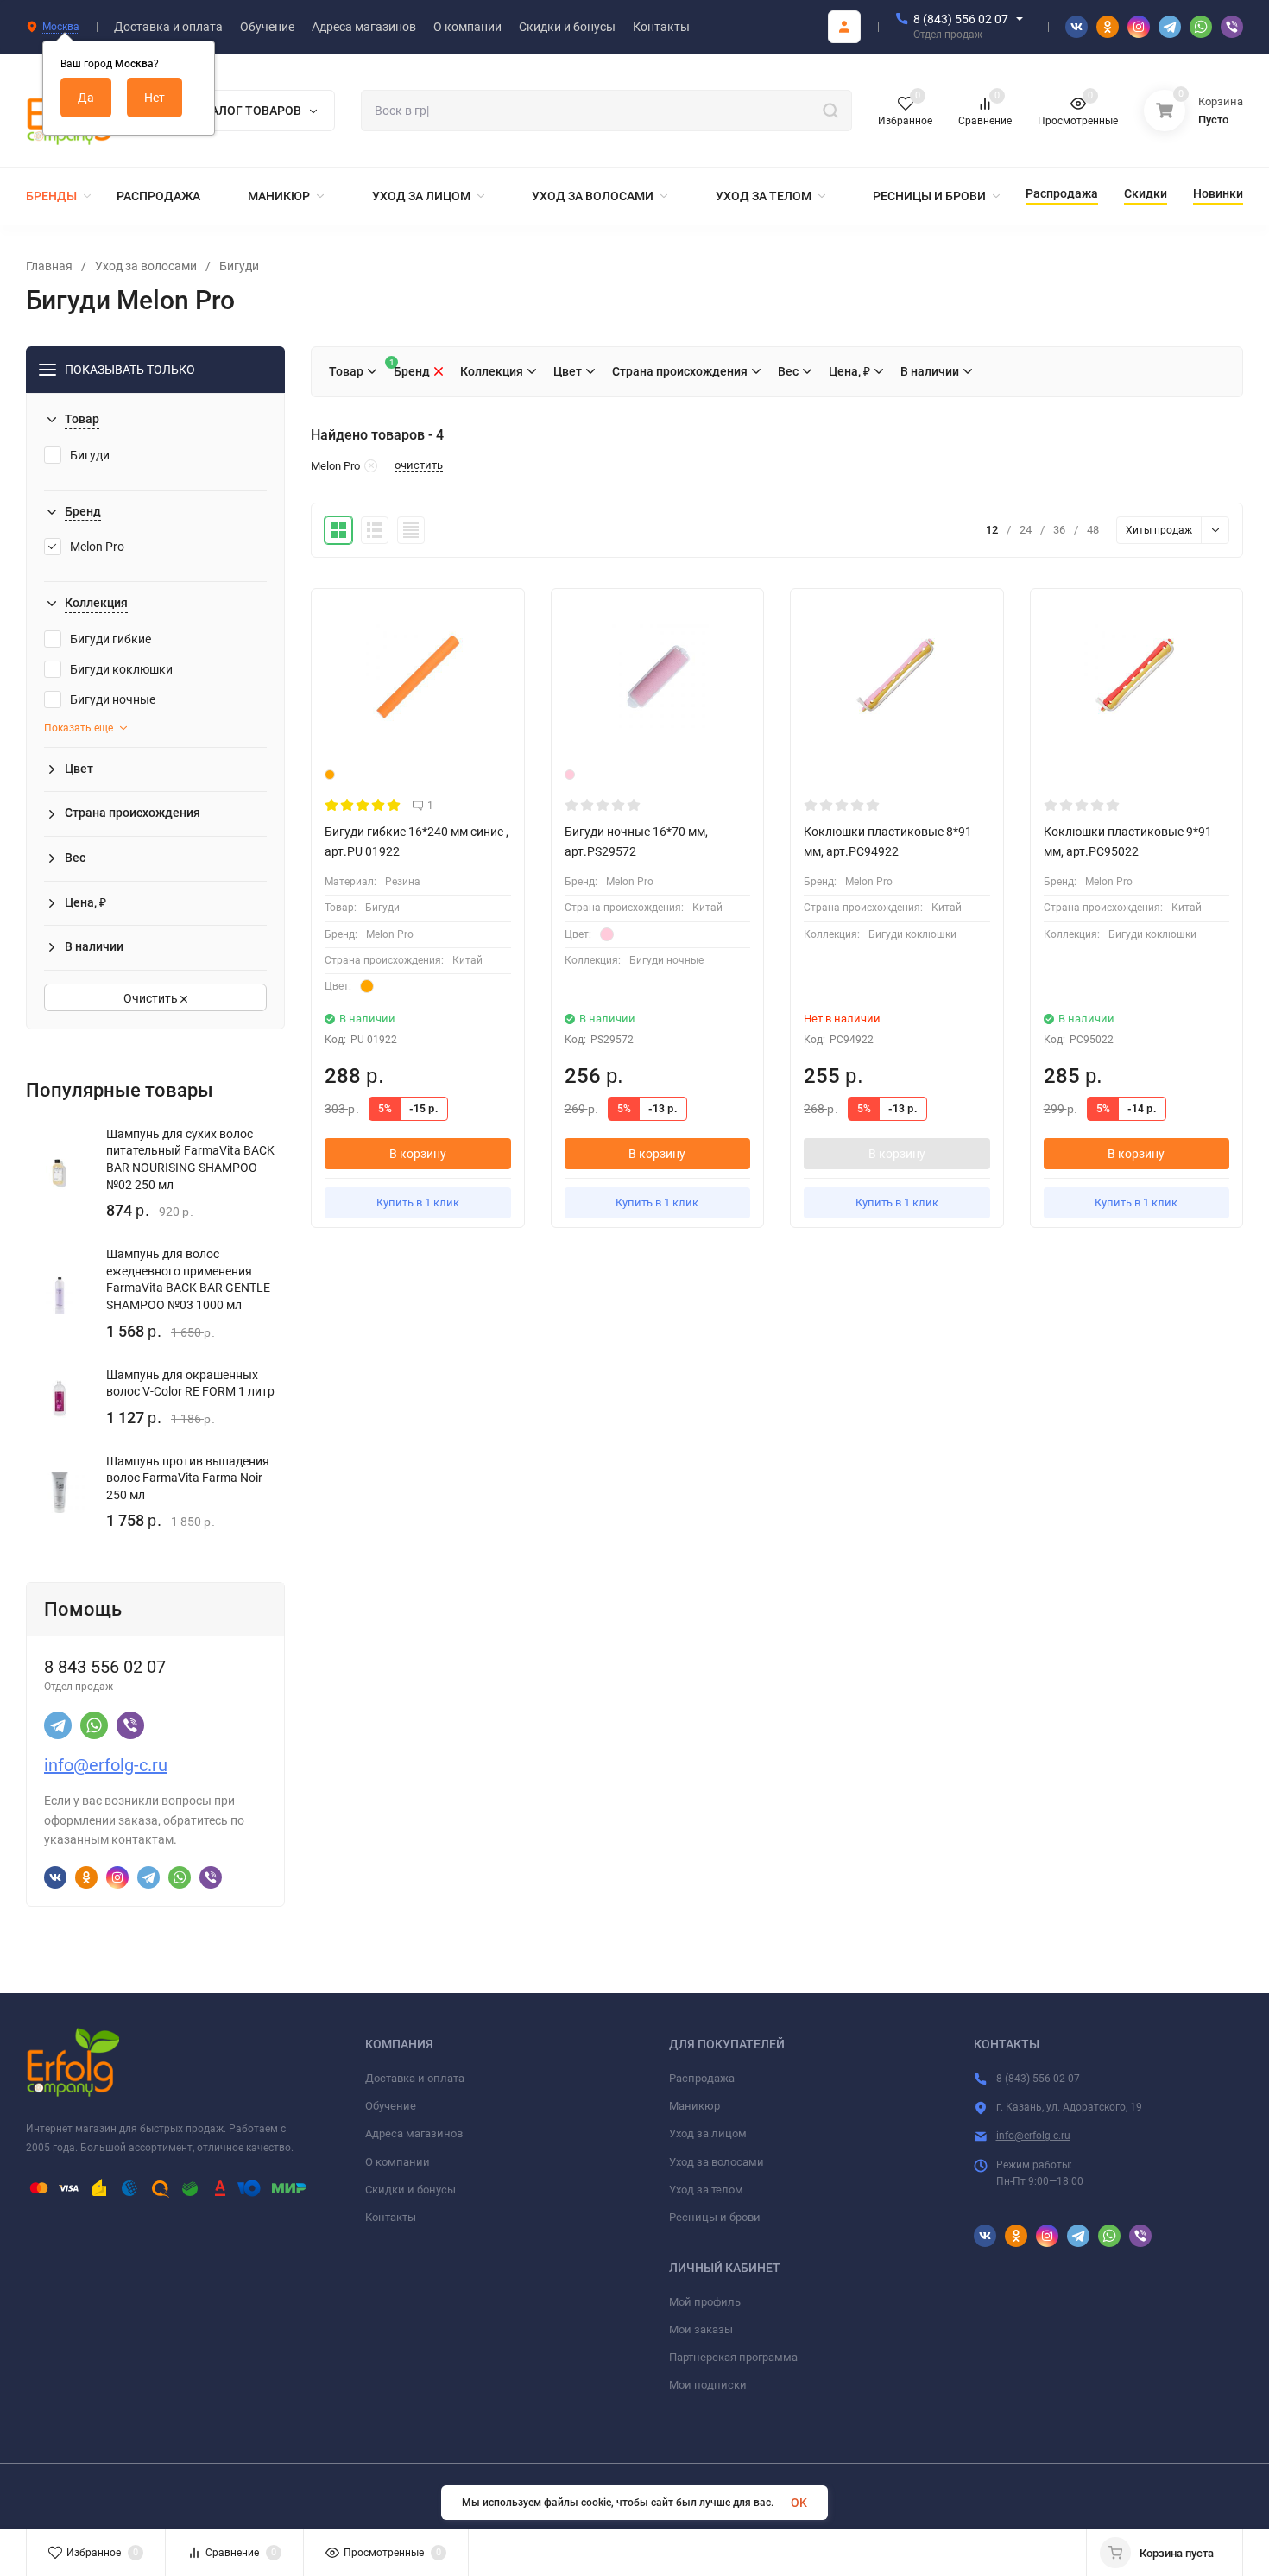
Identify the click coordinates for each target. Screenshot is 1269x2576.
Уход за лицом (708, 2133)
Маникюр (694, 2106)
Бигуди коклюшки (121, 669)
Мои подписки (708, 2385)
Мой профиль (705, 2302)
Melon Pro (97, 547)
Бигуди (239, 266)
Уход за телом (706, 2190)
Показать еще (79, 728)
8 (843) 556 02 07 (961, 19)
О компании (398, 2162)
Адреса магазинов (414, 2133)
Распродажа (702, 2078)
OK (799, 2503)
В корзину (418, 1154)
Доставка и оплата (415, 2078)
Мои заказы (701, 2329)
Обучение (391, 2106)
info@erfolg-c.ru (106, 1765)
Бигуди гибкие (110, 639)
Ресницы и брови (715, 2217)
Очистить (152, 998)
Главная (49, 266)
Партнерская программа (733, 2357)
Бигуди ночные (113, 699)
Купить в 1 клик (418, 1203)
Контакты (391, 2217)
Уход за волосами (146, 266)
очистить (419, 465)
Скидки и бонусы (410, 2190)
